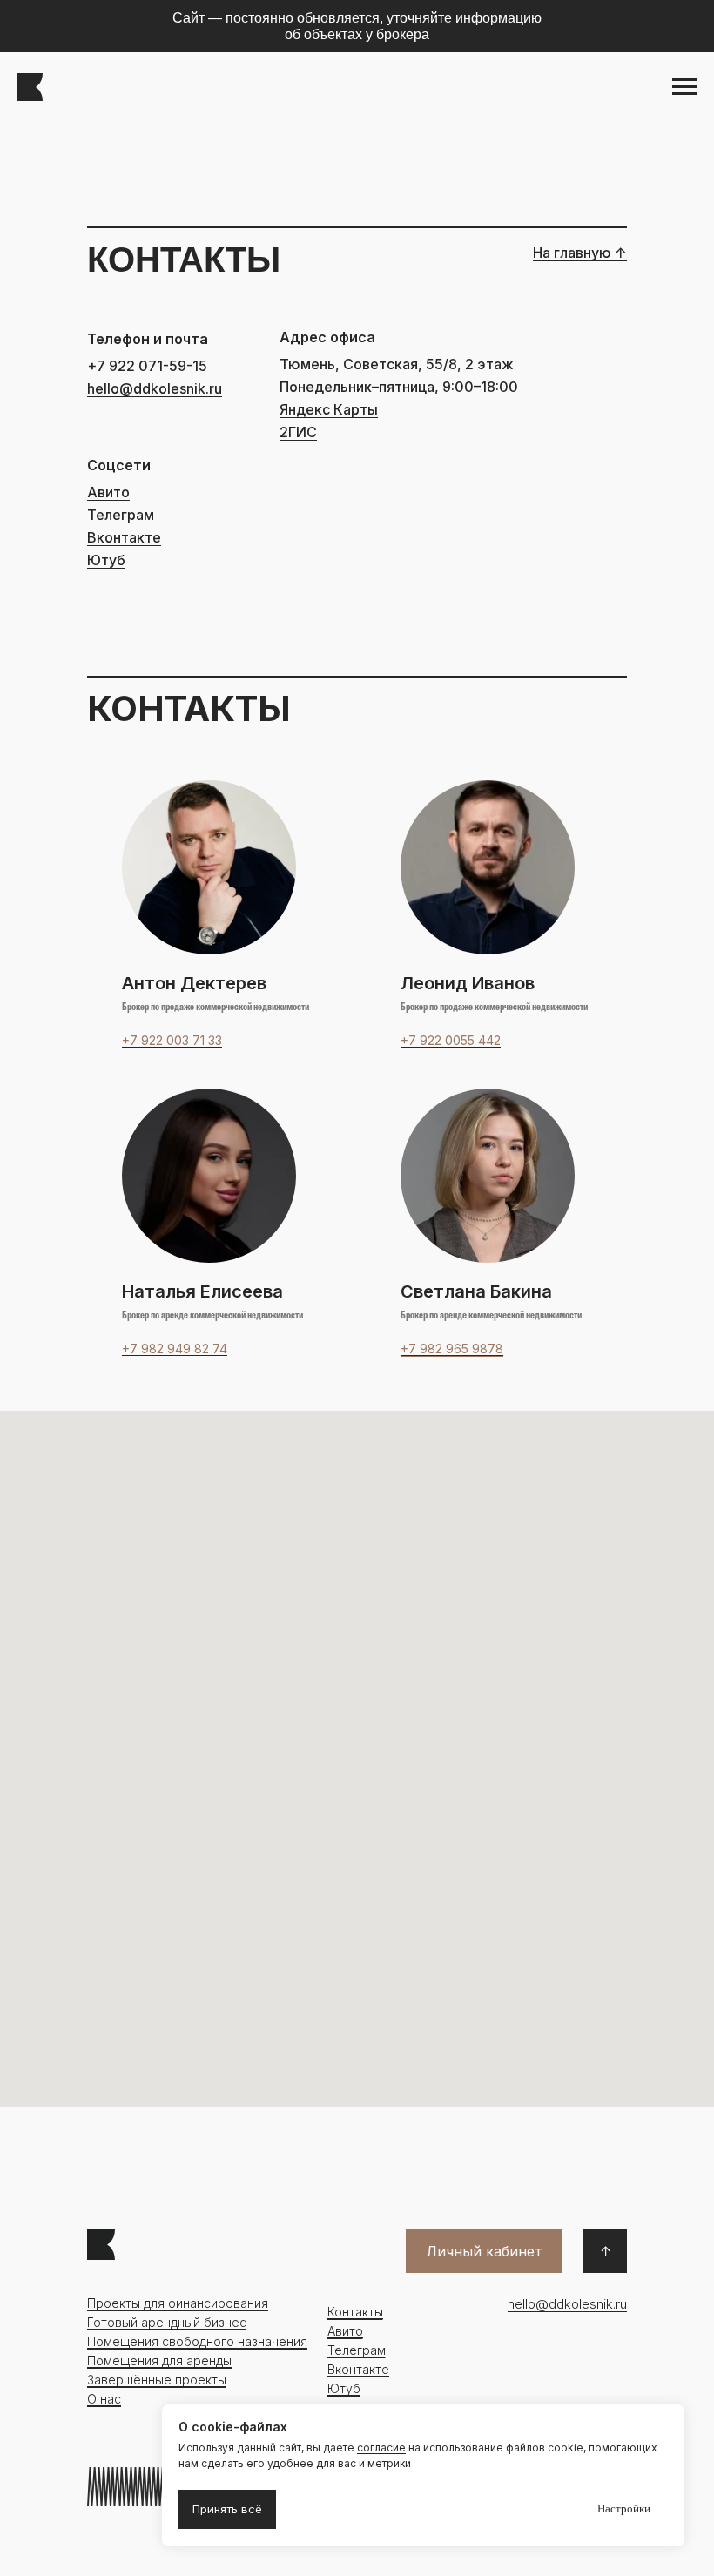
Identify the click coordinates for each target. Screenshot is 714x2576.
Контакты (355, 2312)
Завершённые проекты (157, 2380)
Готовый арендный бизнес (167, 2322)
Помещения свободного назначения (197, 2341)
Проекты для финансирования (178, 2303)
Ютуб (106, 560)
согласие (381, 2448)
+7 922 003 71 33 (172, 1040)
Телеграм (121, 515)
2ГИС (298, 432)
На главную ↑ (580, 253)
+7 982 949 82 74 (175, 1349)
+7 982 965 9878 (452, 1349)
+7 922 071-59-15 (147, 366)
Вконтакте (124, 537)
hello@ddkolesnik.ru (155, 388)
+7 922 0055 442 (451, 1040)
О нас (104, 2399)
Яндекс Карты (329, 409)
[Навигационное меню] (684, 87)
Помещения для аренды (159, 2360)
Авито (108, 492)
